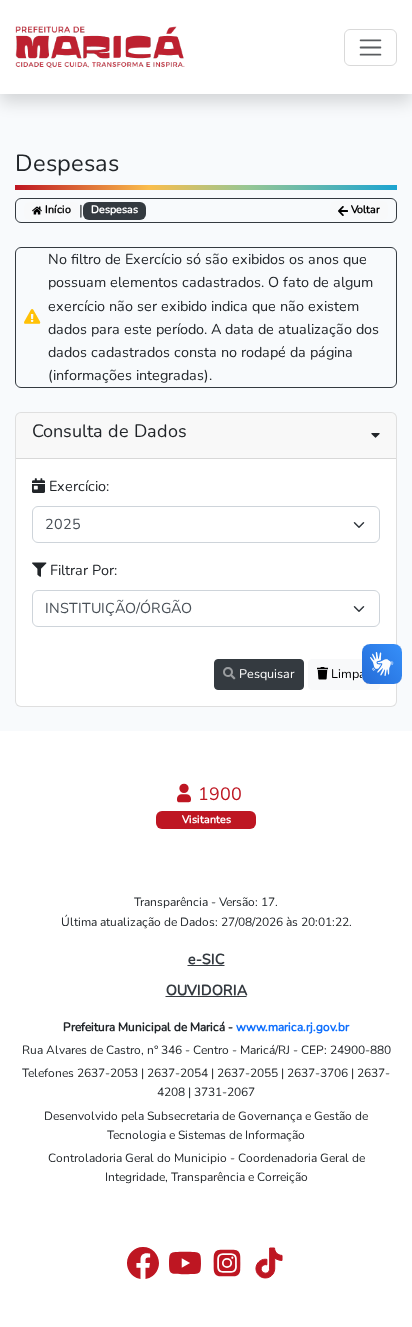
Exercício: (77, 486)
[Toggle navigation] (370, 47)
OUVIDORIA (206, 990)
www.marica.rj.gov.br (292, 1027)
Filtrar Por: (81, 570)
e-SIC (206, 959)
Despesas (114, 209)
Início (56, 209)
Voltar (364, 210)
